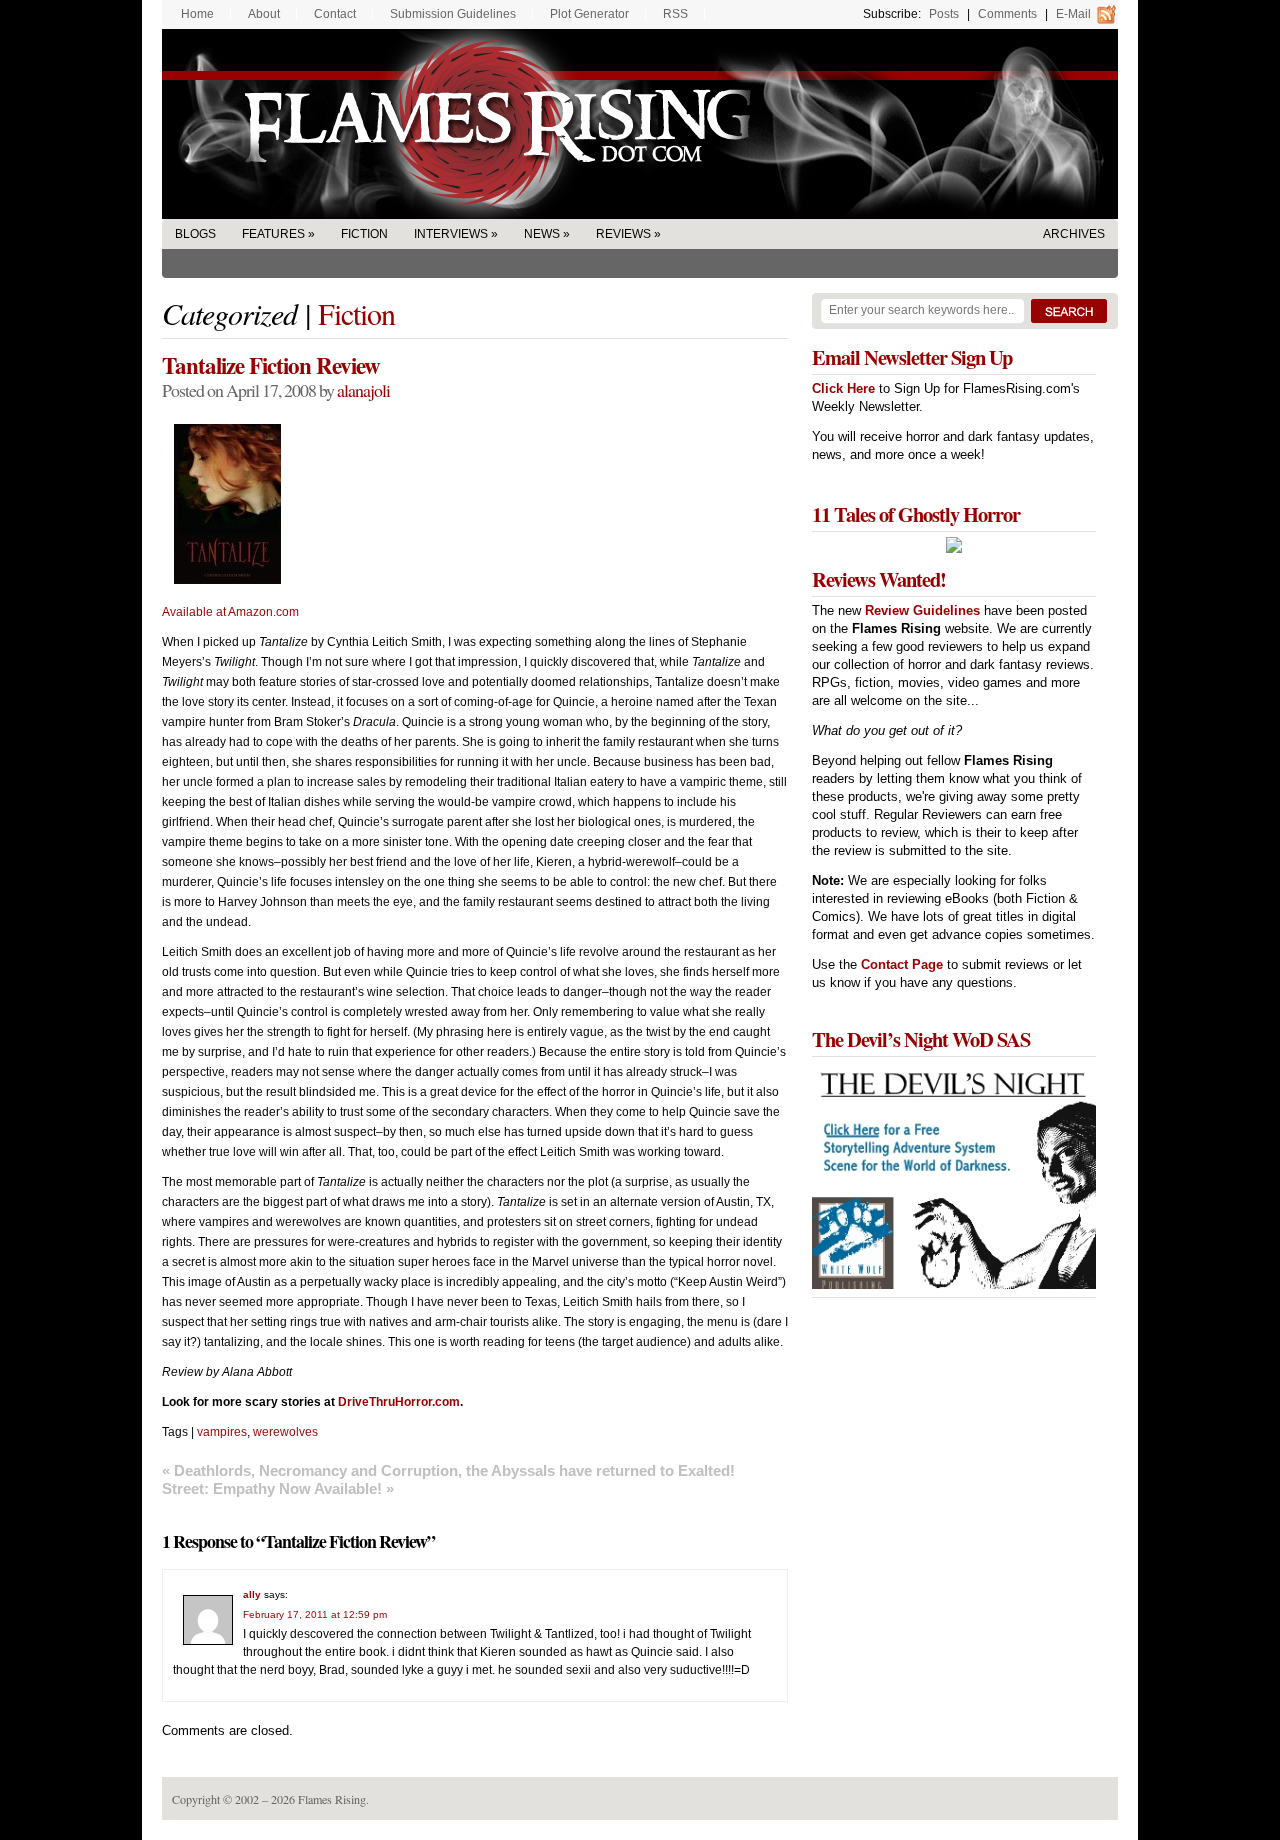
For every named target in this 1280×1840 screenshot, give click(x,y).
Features (273, 234)
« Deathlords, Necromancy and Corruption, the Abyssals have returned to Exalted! (448, 1470)
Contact (335, 14)
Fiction (364, 234)
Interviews (451, 234)
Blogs (195, 234)
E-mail (1073, 14)
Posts (944, 14)
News (542, 234)
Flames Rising (640, 124)
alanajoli (363, 390)
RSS (675, 14)
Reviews (623, 234)
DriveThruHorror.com (399, 1402)
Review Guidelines (922, 610)
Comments (1007, 14)
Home (197, 14)
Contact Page (902, 964)
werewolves (285, 1432)
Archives (1074, 234)
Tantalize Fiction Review (271, 365)
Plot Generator (589, 14)
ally (252, 1594)
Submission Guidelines (453, 14)
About (264, 14)
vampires (222, 1432)
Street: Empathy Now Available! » (278, 1488)
